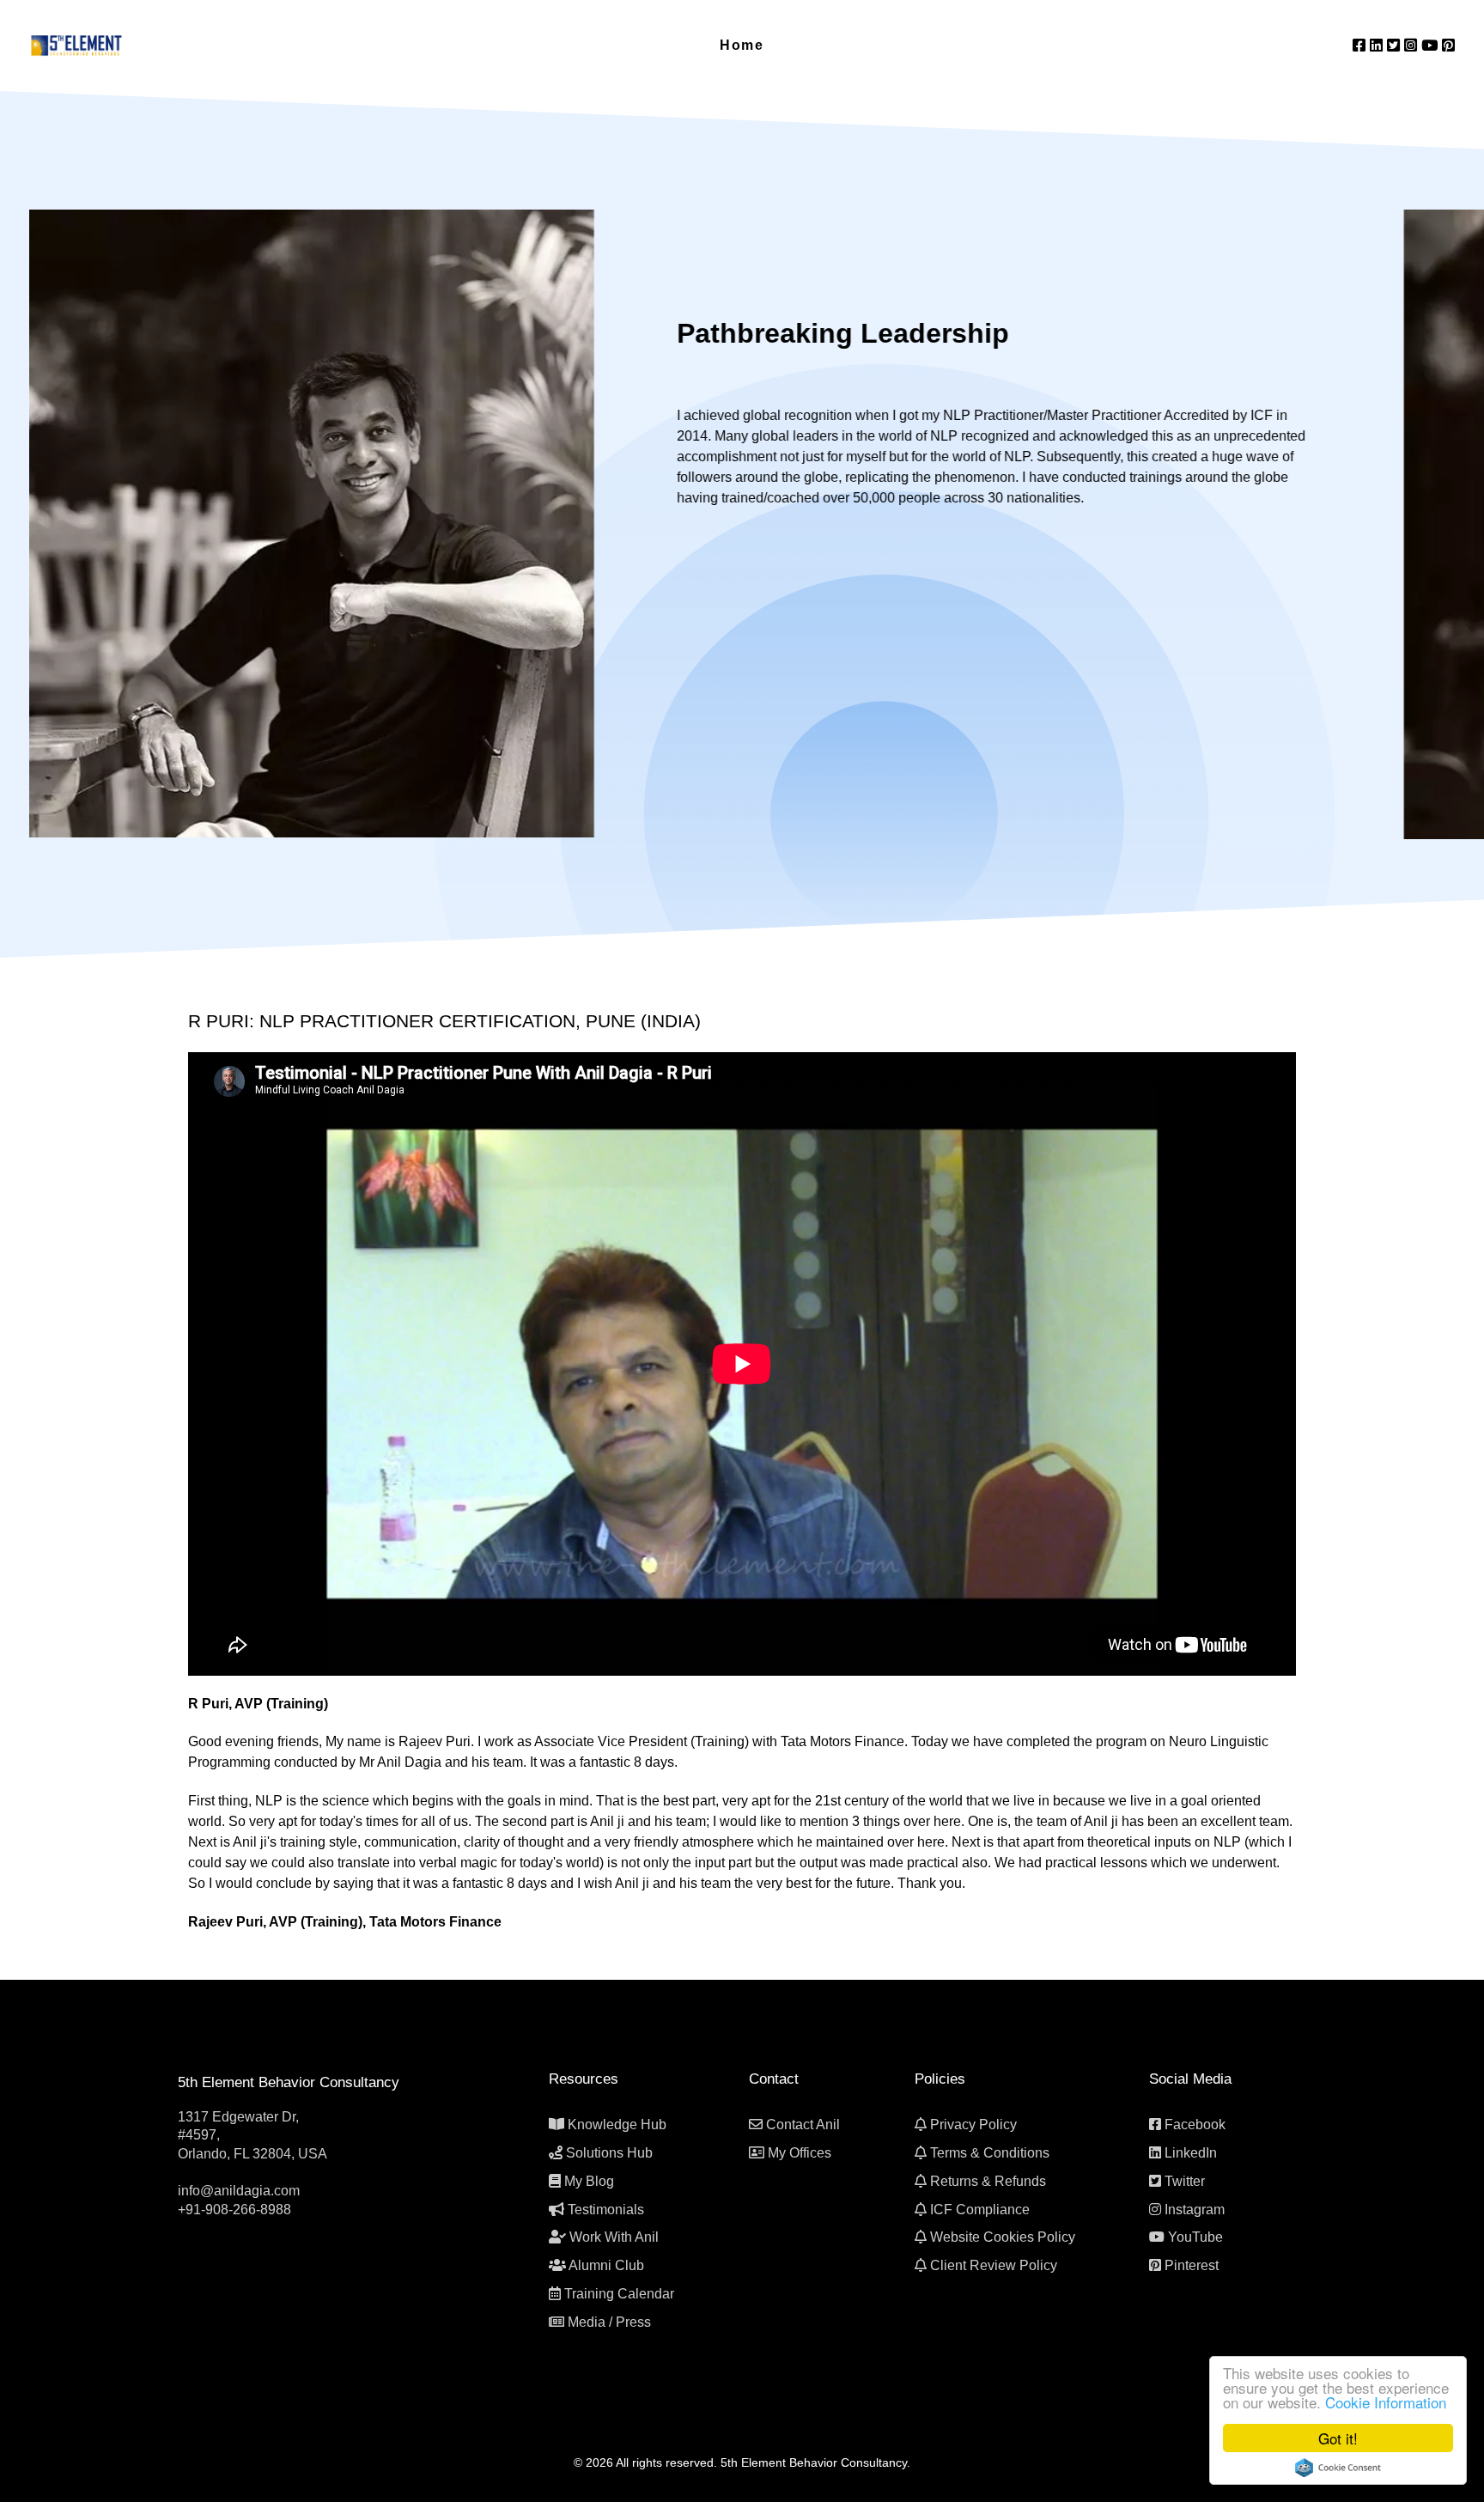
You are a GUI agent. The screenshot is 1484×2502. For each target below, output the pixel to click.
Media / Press (609, 2322)
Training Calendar (619, 2294)
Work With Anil (614, 2237)
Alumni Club (606, 2265)
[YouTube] (1432, 46)
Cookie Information (1386, 2402)
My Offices (800, 2153)
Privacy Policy (973, 2125)
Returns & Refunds (988, 2181)
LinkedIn (1191, 2153)
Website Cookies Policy (1003, 2237)
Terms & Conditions (990, 2153)
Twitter (1185, 2181)
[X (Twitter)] (1396, 46)
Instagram (1195, 2210)
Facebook (1195, 2125)
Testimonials (606, 2210)
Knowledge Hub (617, 2125)
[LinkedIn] (1378, 46)
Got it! (1338, 2438)
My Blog (589, 2181)
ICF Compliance (980, 2210)
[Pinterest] (1448, 46)
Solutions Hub (609, 2153)
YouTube (1195, 2237)
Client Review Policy (994, 2265)
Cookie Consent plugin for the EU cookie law (1338, 2468)
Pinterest (1192, 2265)
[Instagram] (1413, 46)
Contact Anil (803, 2125)
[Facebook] (1361, 46)
